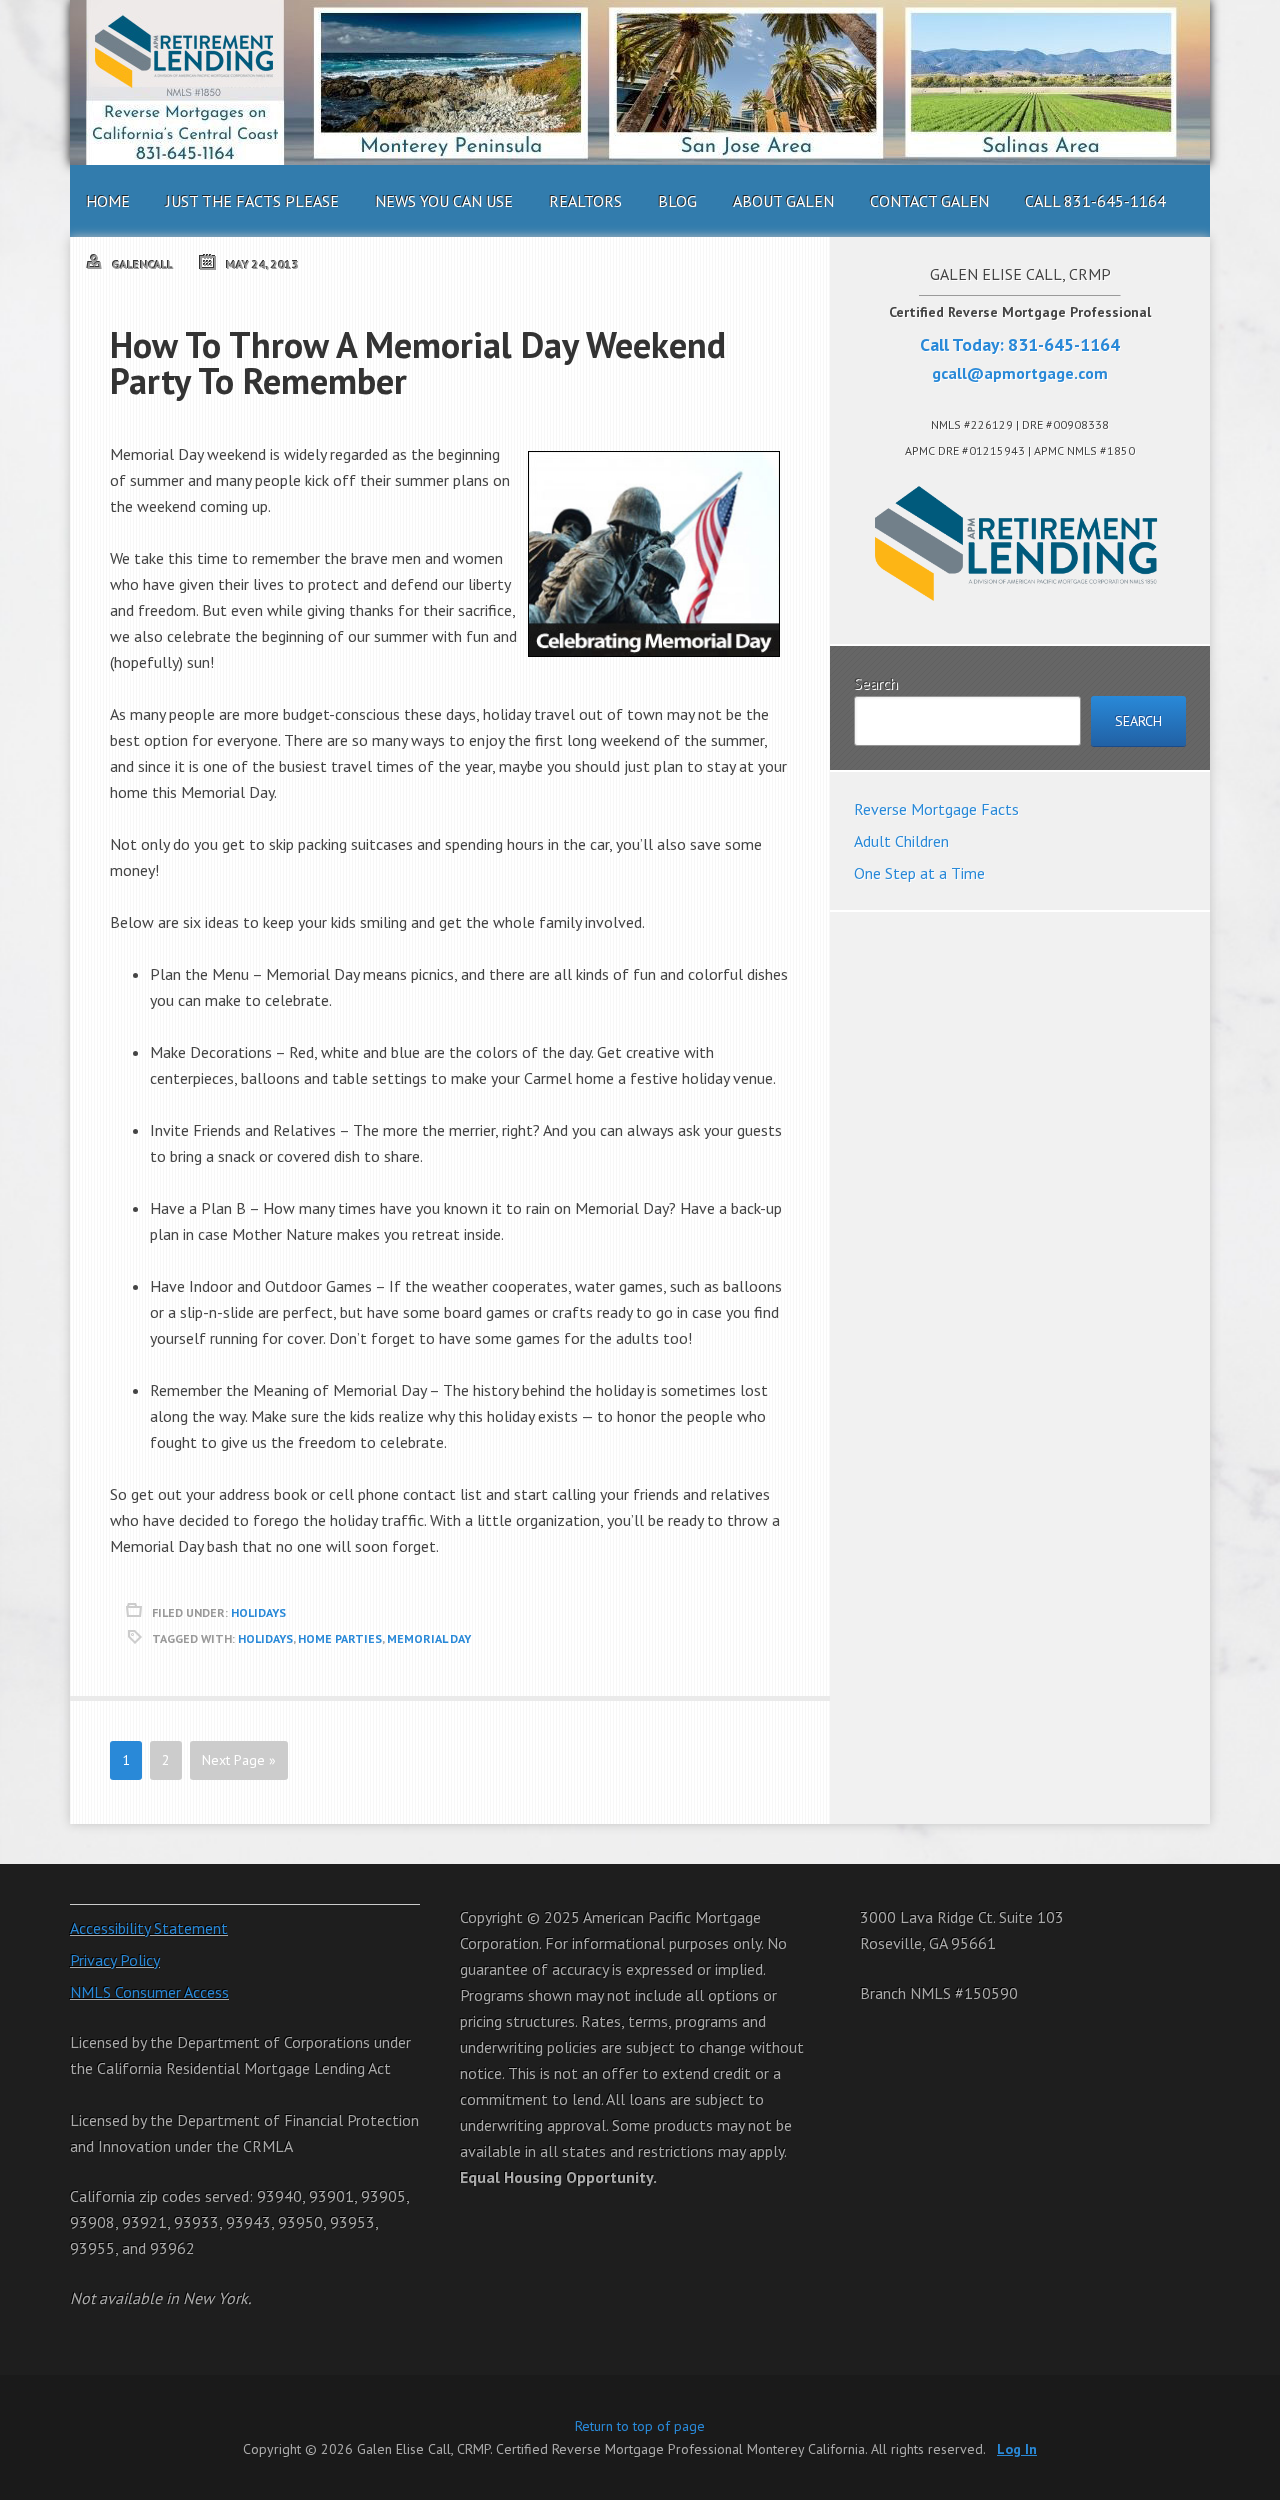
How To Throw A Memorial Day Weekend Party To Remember (418, 362)
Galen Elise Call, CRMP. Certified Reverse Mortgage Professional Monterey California (640, 82)
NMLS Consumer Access (149, 1992)
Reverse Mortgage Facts (936, 809)
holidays (265, 1638)
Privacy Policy (115, 1960)
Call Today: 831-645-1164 (1020, 344)
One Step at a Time (919, 873)
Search (876, 683)
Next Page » (239, 1760)
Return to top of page (640, 2426)
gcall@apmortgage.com (1020, 373)
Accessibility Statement (149, 1928)
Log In (1017, 2449)
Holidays (258, 1612)
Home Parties (340, 1638)
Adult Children (901, 841)
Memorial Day (429, 1638)
